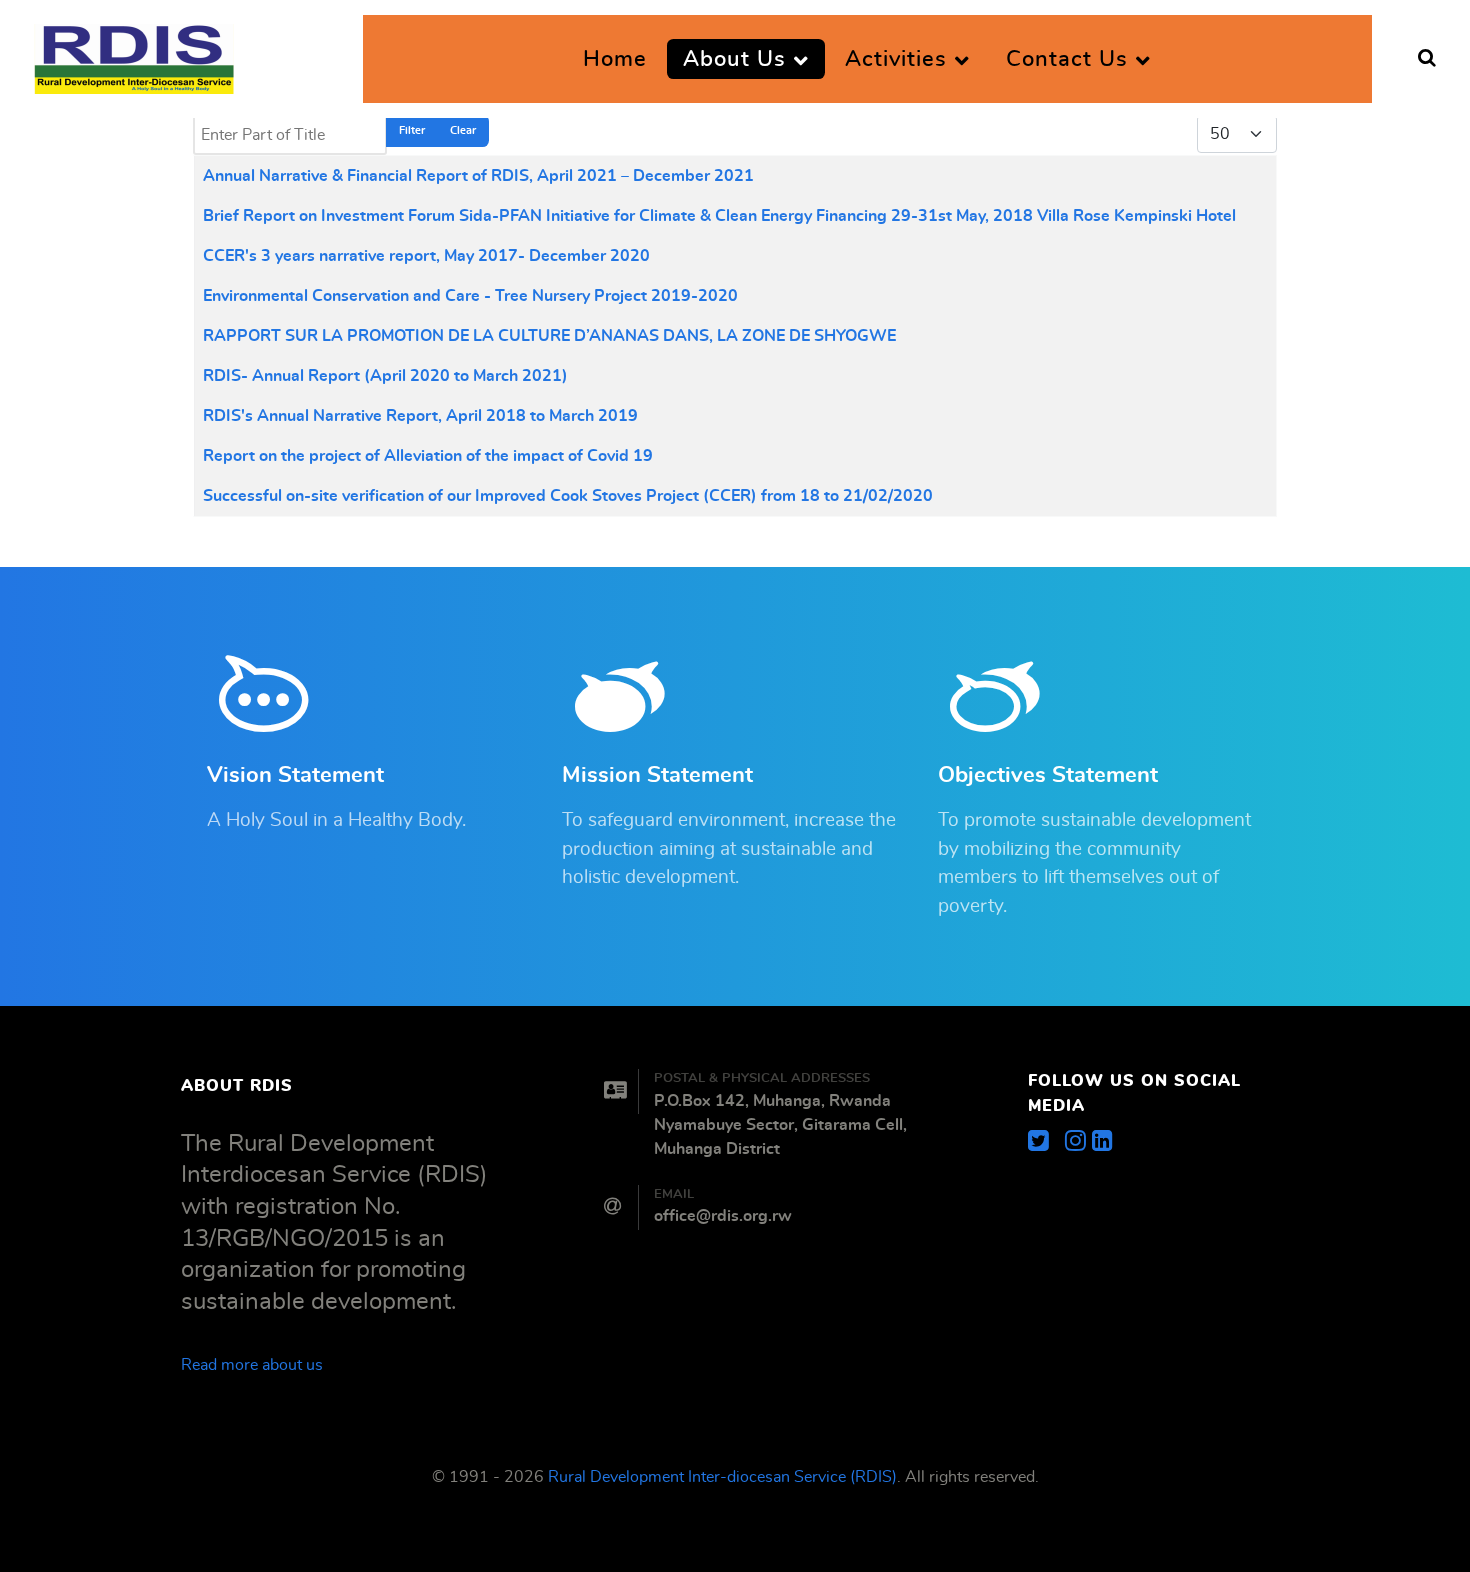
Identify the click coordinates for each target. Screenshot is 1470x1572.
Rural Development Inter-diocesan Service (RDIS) (722, 1477)
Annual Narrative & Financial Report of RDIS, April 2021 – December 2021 (478, 176)
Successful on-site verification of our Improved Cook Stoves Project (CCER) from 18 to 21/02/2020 (568, 496)
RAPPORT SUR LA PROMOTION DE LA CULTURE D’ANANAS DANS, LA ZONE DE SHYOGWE (549, 336)
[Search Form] (1427, 59)
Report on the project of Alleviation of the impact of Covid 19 (428, 456)
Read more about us (252, 1365)
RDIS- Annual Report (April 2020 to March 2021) (385, 376)
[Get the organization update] (1102, 1142)
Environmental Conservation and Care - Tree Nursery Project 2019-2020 (470, 296)
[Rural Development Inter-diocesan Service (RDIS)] (134, 53)
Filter (412, 130)
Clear (463, 130)
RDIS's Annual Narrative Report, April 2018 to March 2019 (420, 416)
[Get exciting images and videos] (1078, 1142)
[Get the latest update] (1046, 1142)
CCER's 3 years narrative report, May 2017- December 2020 (426, 256)
